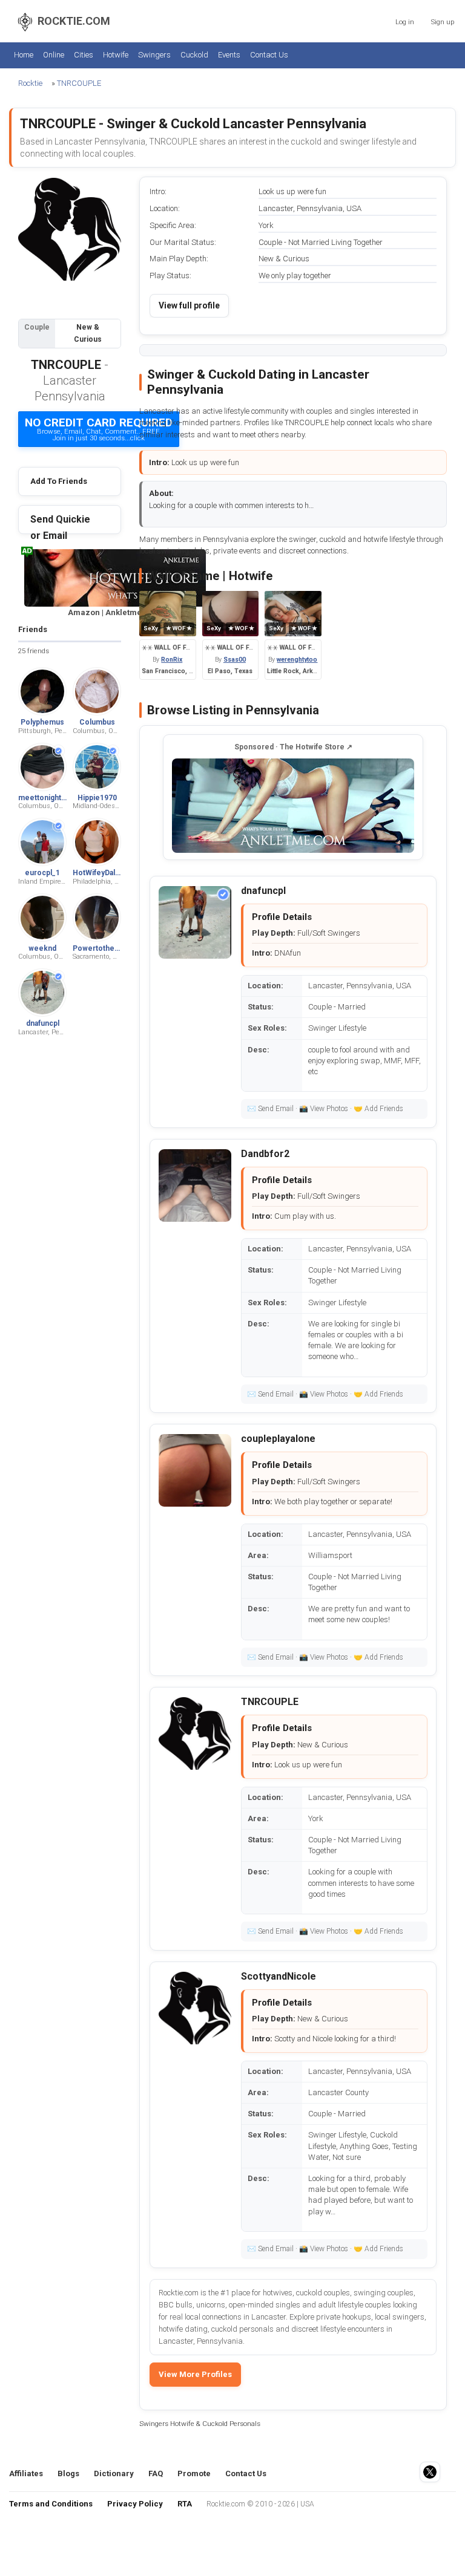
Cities (84, 55)
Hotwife (116, 55)
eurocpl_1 (42, 873)
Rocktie (30, 83)
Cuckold (194, 55)
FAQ (156, 2473)
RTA (185, 2504)
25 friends (34, 651)
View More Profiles (195, 2374)
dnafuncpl (43, 1023)
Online (54, 55)
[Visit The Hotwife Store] (293, 806)
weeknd (42, 948)
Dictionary (114, 2473)
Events (229, 55)
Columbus (97, 722)
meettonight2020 (48, 798)
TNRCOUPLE (79, 83)
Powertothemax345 (107, 948)
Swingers (154, 55)
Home (24, 55)
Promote (194, 2473)
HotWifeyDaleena (103, 873)
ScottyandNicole (279, 1976)
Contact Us (269, 55)
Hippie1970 (97, 798)
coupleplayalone (278, 1439)
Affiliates (26, 2473)
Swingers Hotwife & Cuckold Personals (200, 2424)
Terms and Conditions (51, 2504)
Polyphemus (42, 722)
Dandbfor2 (265, 1154)
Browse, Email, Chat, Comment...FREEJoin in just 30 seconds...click (99, 429)
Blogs (68, 2473)
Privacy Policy (135, 2504)
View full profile (189, 305)
